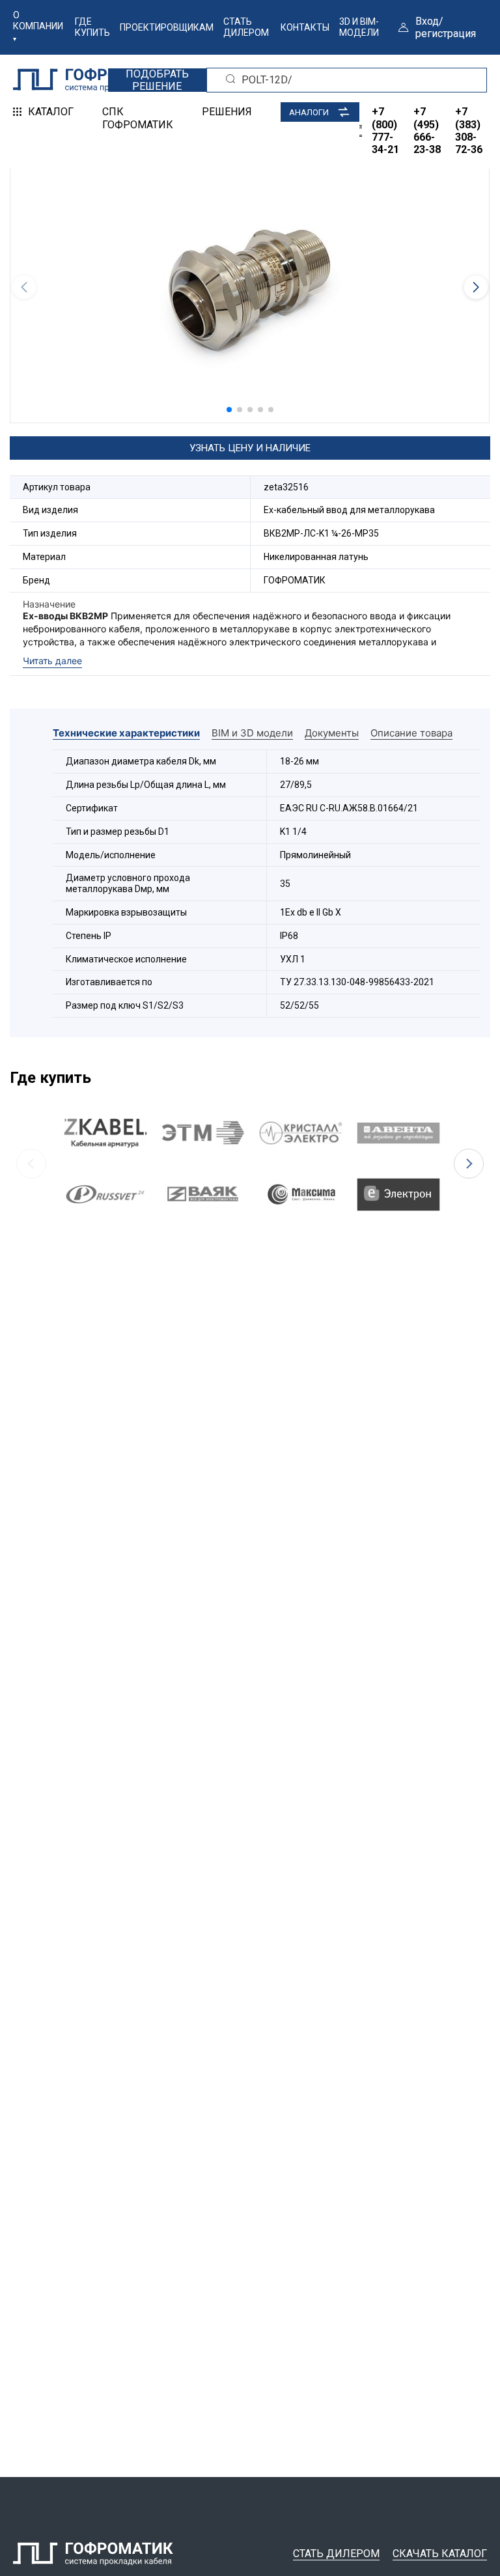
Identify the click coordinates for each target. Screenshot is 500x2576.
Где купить (92, 27)
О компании (38, 21)
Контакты (305, 27)
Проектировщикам (167, 27)
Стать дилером (246, 27)
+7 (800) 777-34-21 (385, 131)
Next (469, 1164)
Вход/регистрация (446, 27)
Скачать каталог (440, 2554)
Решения (227, 112)
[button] (229, 410)
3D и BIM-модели (359, 27)
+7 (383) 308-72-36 (469, 131)
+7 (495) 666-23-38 (427, 131)
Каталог (51, 112)
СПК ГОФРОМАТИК (138, 118)
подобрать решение (157, 80)
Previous (31, 1164)
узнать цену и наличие (250, 448)
